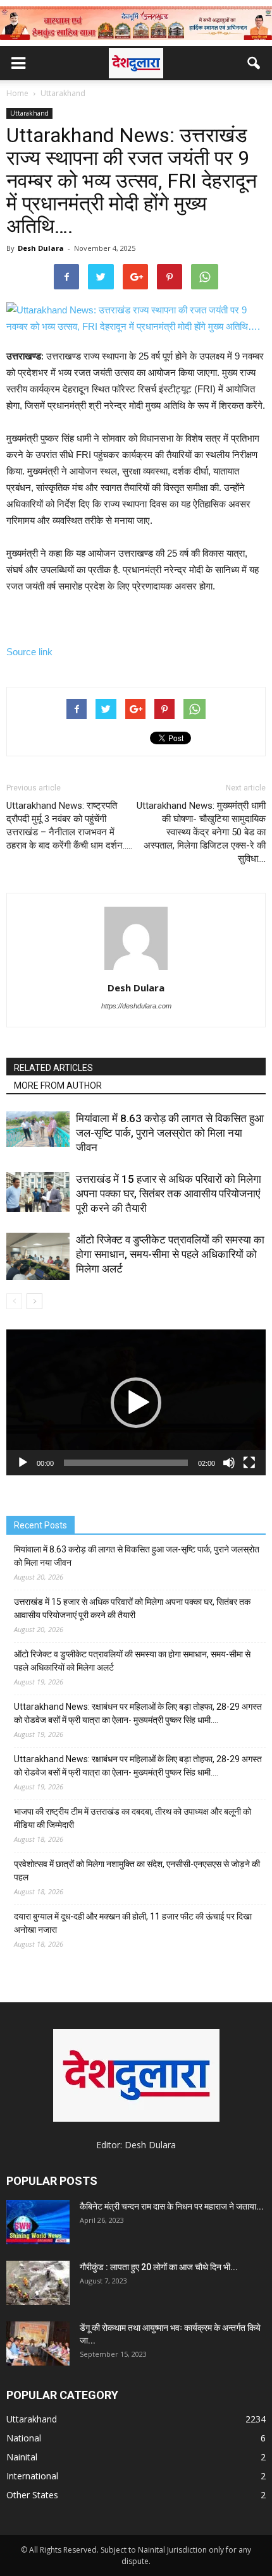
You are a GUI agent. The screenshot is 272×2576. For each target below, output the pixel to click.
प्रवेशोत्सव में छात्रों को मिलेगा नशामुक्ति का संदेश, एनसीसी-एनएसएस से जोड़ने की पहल (137, 1871)
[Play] (23, 1463)
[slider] (126, 1463)
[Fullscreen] (249, 1463)
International (32, 2476)
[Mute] (229, 1463)
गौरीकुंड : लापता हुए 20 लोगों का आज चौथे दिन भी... (159, 2267)
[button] (254, 63)
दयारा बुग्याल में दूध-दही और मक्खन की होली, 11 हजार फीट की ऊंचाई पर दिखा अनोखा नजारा (133, 1923)
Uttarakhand (29, 113)
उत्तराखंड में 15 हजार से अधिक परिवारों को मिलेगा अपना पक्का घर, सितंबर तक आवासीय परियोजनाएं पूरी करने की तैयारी (169, 1194)
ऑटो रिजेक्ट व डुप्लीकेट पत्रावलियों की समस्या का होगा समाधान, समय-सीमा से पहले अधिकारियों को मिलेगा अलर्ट (170, 1254)
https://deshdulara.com (136, 1006)
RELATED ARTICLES (53, 1068)
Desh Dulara (41, 248)
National (24, 2438)
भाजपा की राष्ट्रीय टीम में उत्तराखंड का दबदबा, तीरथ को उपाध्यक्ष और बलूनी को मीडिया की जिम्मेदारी (133, 1818)
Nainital (22, 2457)
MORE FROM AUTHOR (58, 1085)
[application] (136, 1402)
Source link (29, 652)
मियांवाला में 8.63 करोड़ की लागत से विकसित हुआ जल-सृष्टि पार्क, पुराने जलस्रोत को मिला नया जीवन (170, 1133)
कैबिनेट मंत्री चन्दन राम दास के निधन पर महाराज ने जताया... (172, 2206)
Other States (32, 2495)
